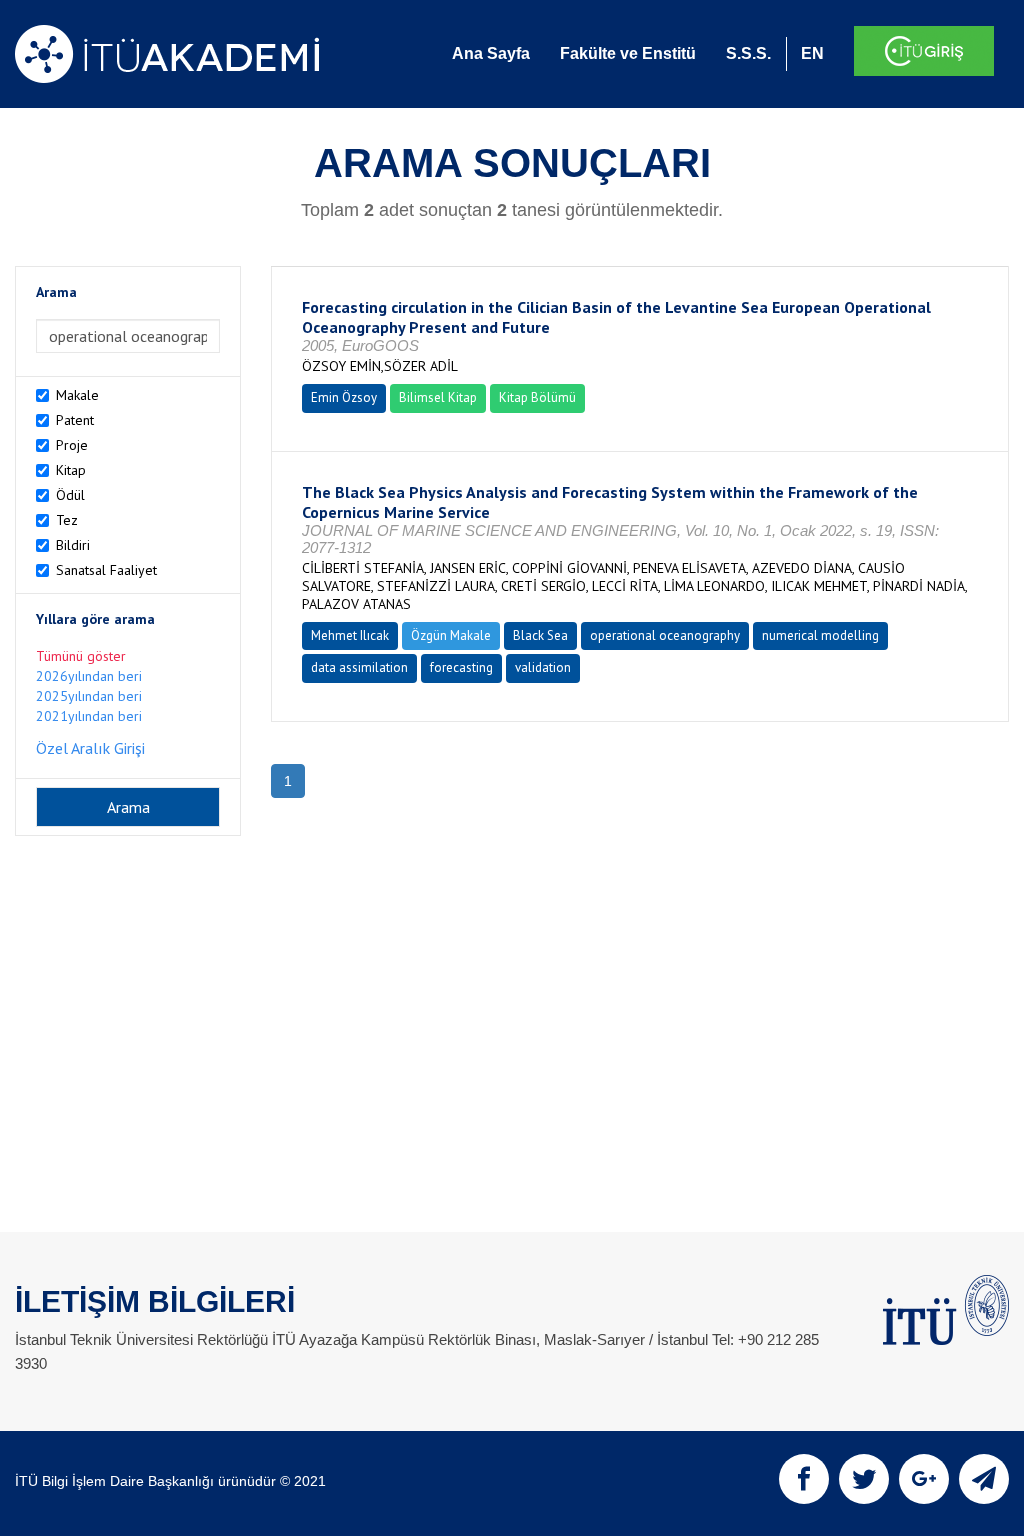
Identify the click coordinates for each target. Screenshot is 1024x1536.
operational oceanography (665, 635)
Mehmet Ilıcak (350, 635)
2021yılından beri (89, 716)
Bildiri (73, 545)
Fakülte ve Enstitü (628, 53)
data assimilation (359, 667)
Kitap (71, 470)
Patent (75, 420)
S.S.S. (748, 53)
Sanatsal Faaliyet (106, 570)
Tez (67, 520)
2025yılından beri (89, 696)
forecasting (461, 667)
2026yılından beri (89, 676)
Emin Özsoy (344, 397)
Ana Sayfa (491, 53)
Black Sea (540, 635)
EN (812, 53)
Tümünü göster (81, 656)
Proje (72, 445)
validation (543, 667)
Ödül (70, 495)
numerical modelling (820, 635)
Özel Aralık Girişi (90, 748)
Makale (77, 395)
